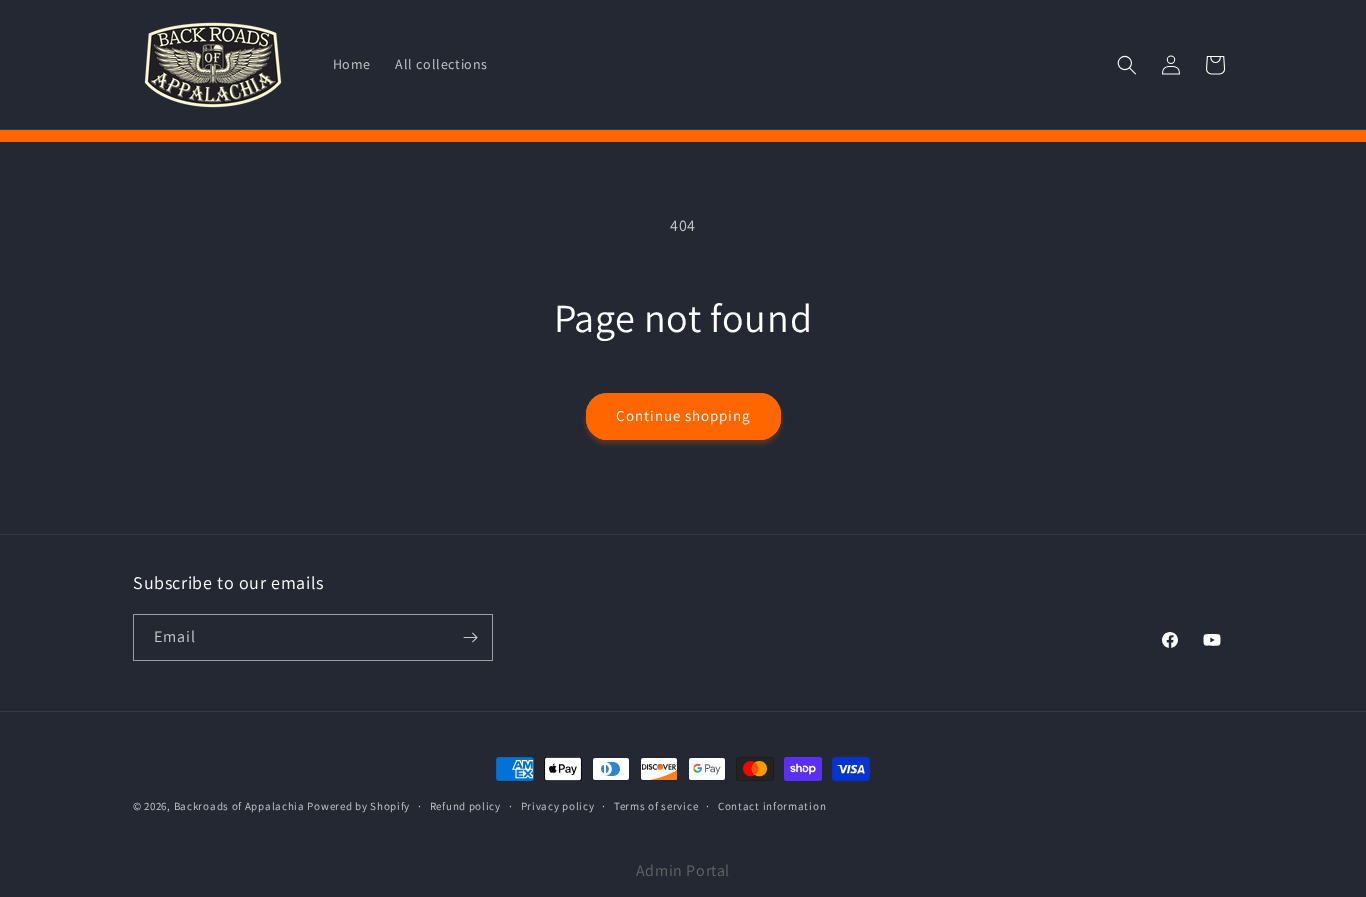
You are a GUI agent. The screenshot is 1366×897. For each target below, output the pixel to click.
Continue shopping (683, 415)
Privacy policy (558, 806)
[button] (1127, 65)
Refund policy (465, 806)
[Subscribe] (470, 637)
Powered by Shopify (358, 806)
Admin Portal (683, 870)
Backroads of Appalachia (241, 806)
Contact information (772, 806)
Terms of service (656, 806)
